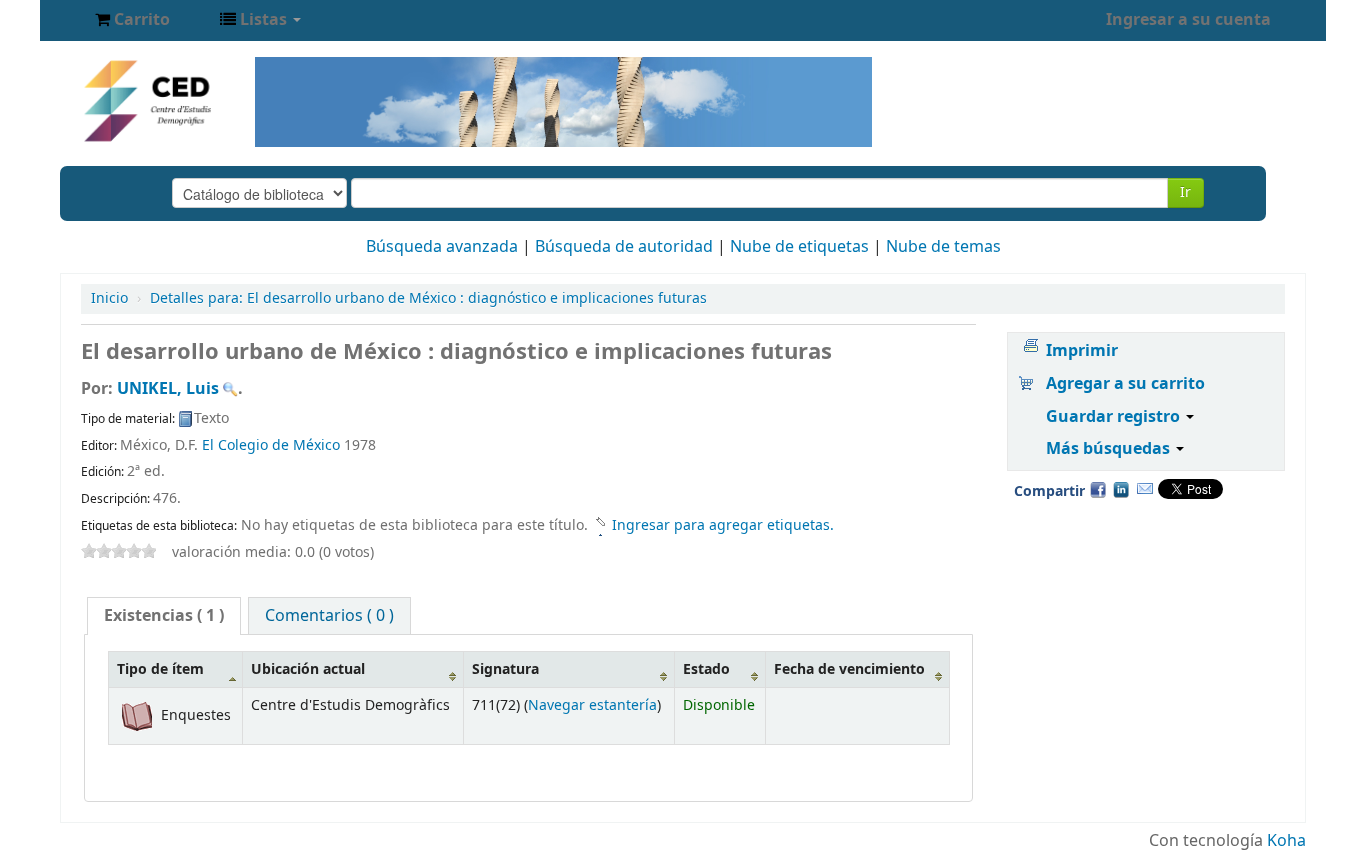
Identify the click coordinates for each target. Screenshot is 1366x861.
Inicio (109, 298)
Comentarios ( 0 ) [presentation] (329, 616)
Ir (1185, 192)
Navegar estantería (592, 705)
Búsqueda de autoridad (624, 247)
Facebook (1098, 489)
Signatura (505, 669)
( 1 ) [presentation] (164, 616)
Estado (706, 669)
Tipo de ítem (160, 669)
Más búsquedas (1110, 449)
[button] (132, 20)
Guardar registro (1115, 417)
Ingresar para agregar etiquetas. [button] (723, 525)
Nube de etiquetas (799, 247)
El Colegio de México (271, 445)
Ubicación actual (308, 669)
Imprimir (1082, 351)
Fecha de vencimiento (849, 669)
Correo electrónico (1145, 489)
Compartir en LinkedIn (1121, 489)
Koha (1286, 841)
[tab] (164, 616)
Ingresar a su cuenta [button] (1188, 20)
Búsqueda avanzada (442, 247)
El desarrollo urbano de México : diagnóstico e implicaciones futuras (428, 298)
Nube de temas (943, 247)
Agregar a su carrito (1125, 384)
